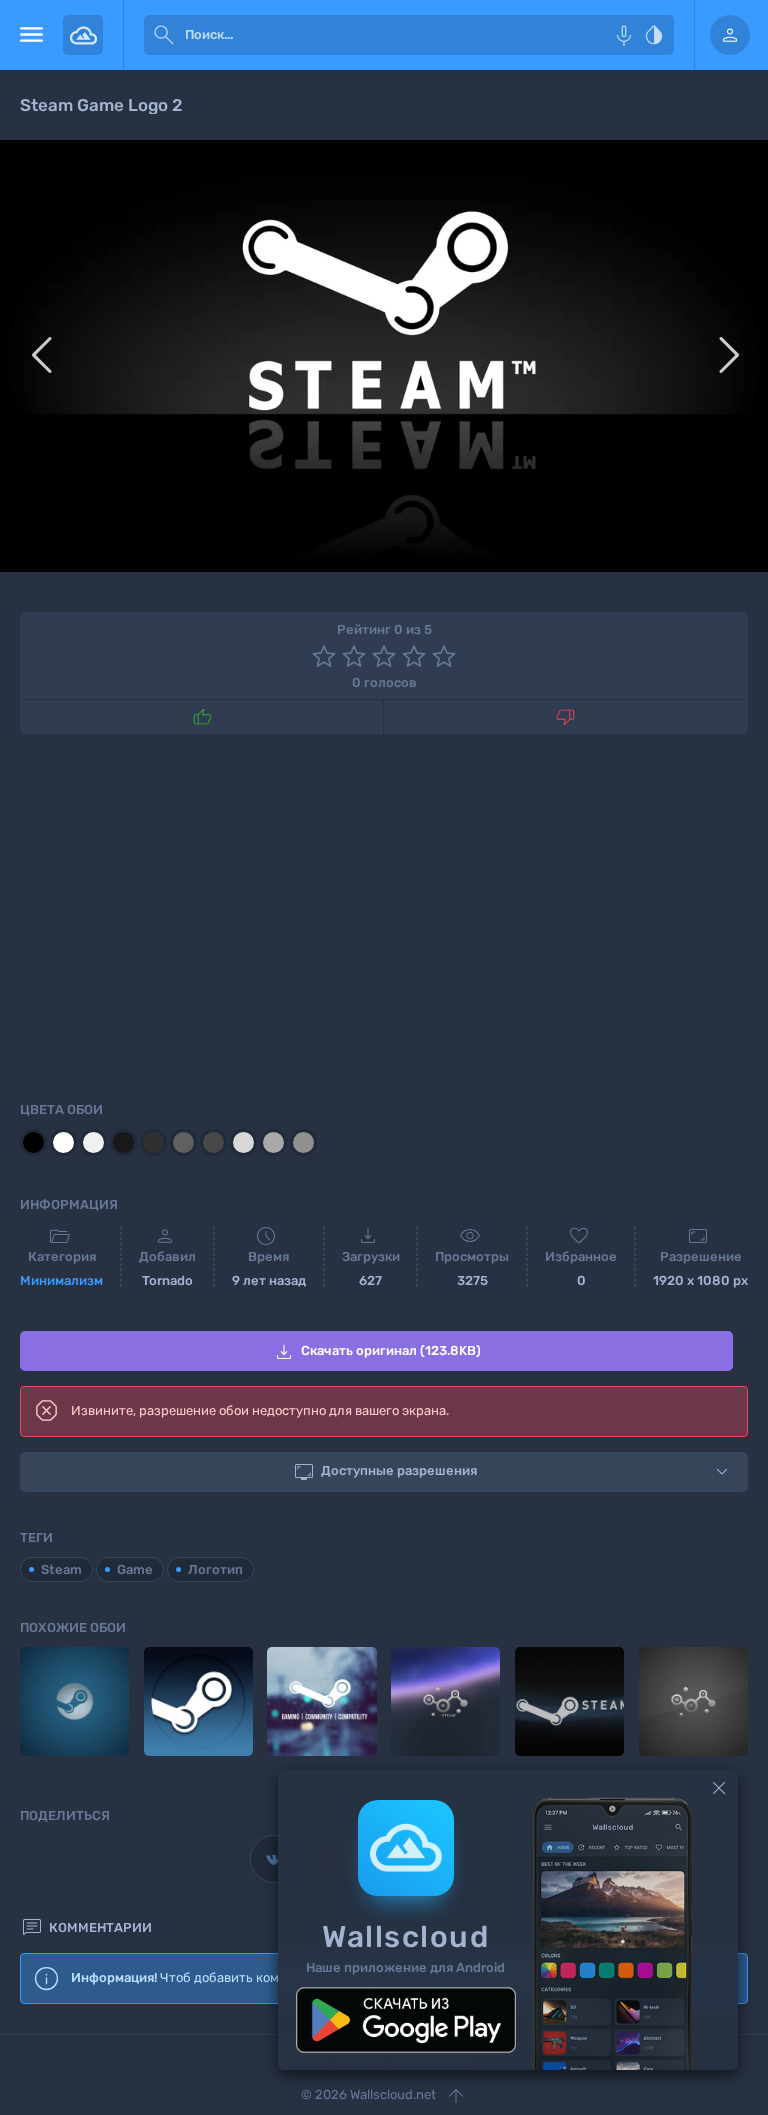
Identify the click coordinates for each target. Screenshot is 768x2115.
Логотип (215, 1569)
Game (135, 1569)
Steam (61, 1569)
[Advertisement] (384, 914)
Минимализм (61, 1280)
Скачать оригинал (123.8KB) (376, 1352)
